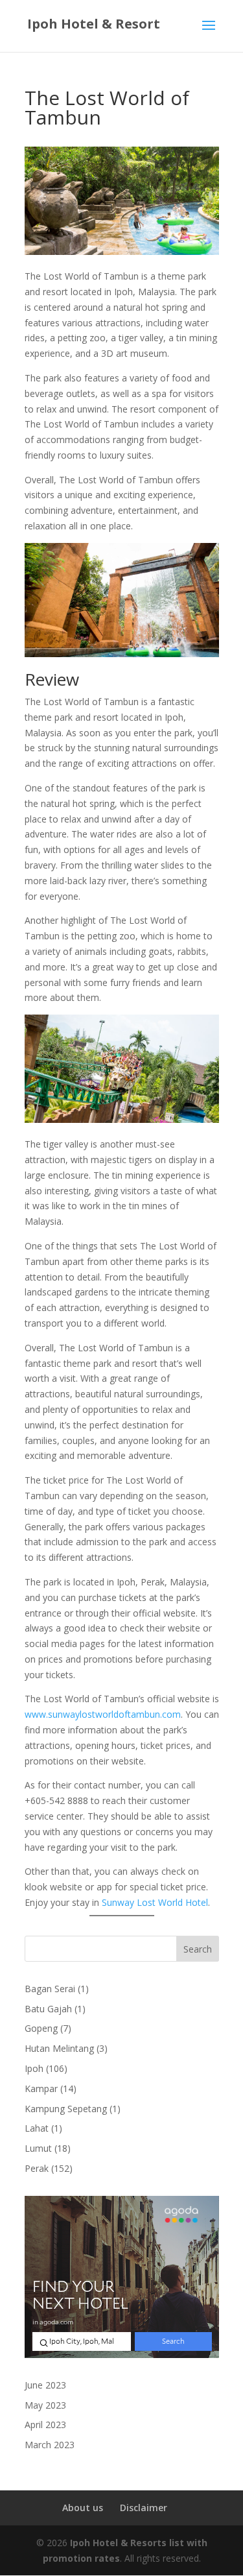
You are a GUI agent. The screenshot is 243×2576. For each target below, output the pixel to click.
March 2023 (50, 2445)
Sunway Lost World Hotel (155, 1902)
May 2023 (45, 2405)
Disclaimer (144, 2508)
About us (83, 2508)
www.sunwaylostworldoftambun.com (103, 1714)
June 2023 (45, 2385)
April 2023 (45, 2425)
